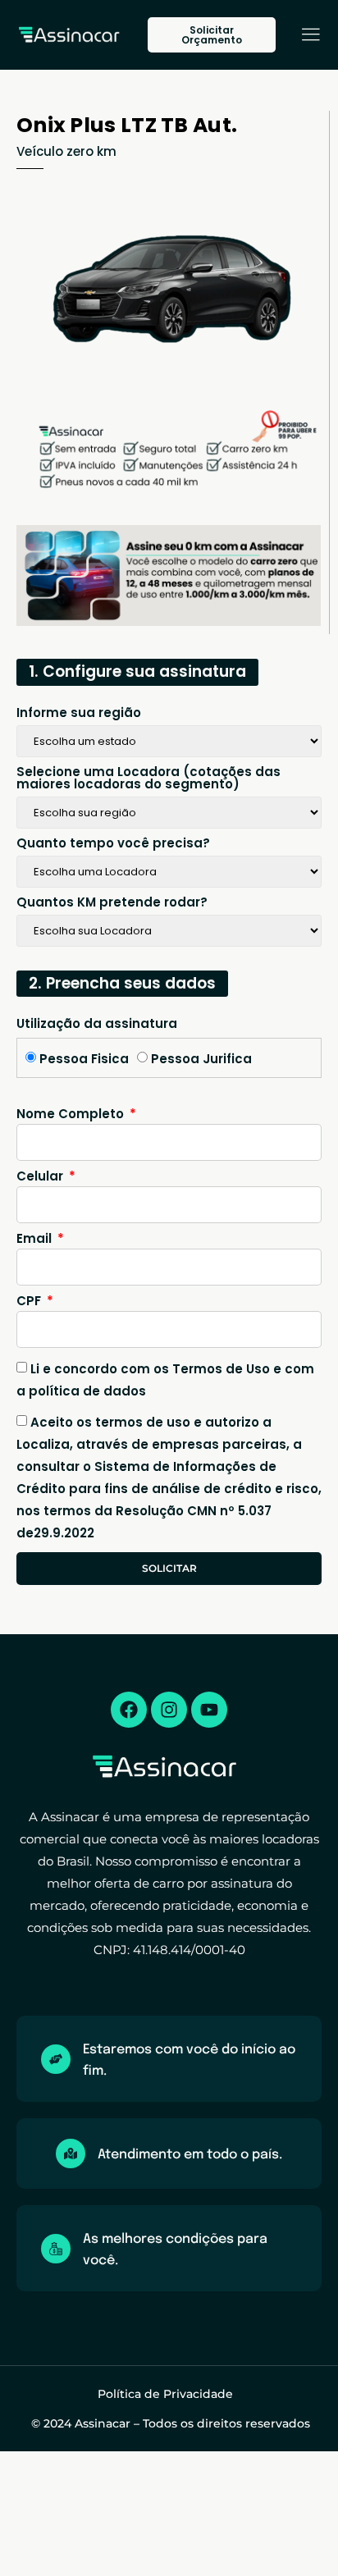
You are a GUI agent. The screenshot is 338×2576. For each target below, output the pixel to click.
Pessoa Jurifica (201, 1059)
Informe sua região (79, 714)
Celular (41, 1177)
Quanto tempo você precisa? (113, 844)
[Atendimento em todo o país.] (71, 2154)
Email (36, 1240)
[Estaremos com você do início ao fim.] (56, 2059)
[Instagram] (169, 1710)
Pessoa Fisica (84, 1059)
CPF (30, 1302)
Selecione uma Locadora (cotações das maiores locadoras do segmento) (148, 779)
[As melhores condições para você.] (56, 2249)
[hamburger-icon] (311, 37)
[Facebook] (129, 1710)
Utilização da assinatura (97, 1025)
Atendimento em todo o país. (190, 2155)
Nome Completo (72, 1115)
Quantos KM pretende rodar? (112, 903)
